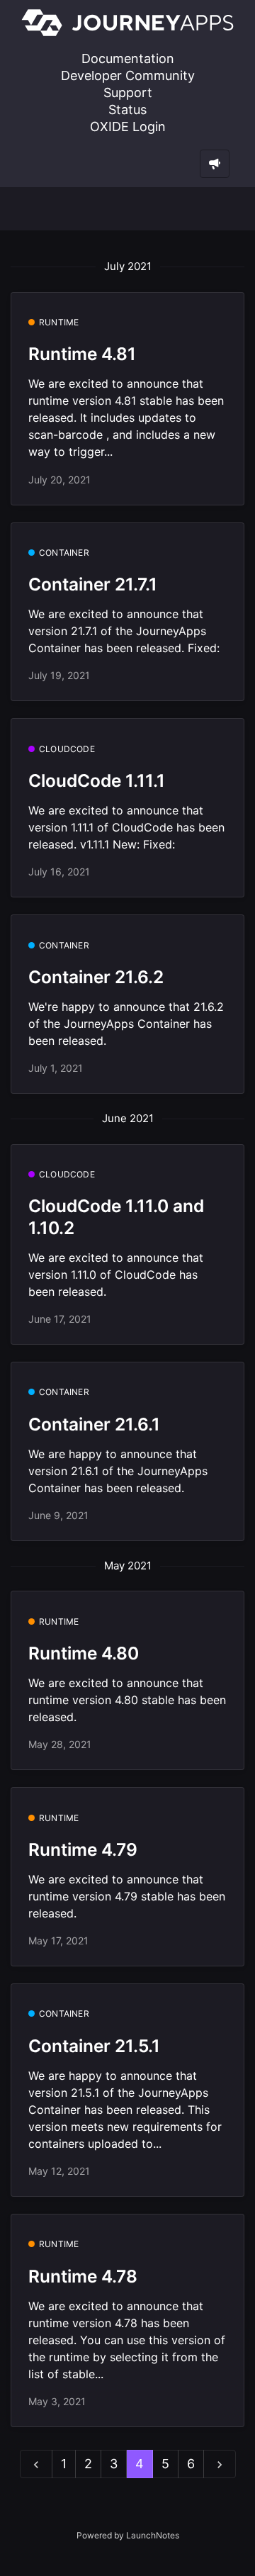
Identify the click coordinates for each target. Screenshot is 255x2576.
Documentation (128, 58)
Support (128, 93)
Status (127, 110)
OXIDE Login (128, 127)
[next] (220, 2464)
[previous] (36, 2464)
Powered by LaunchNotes (128, 2535)
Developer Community (128, 75)
